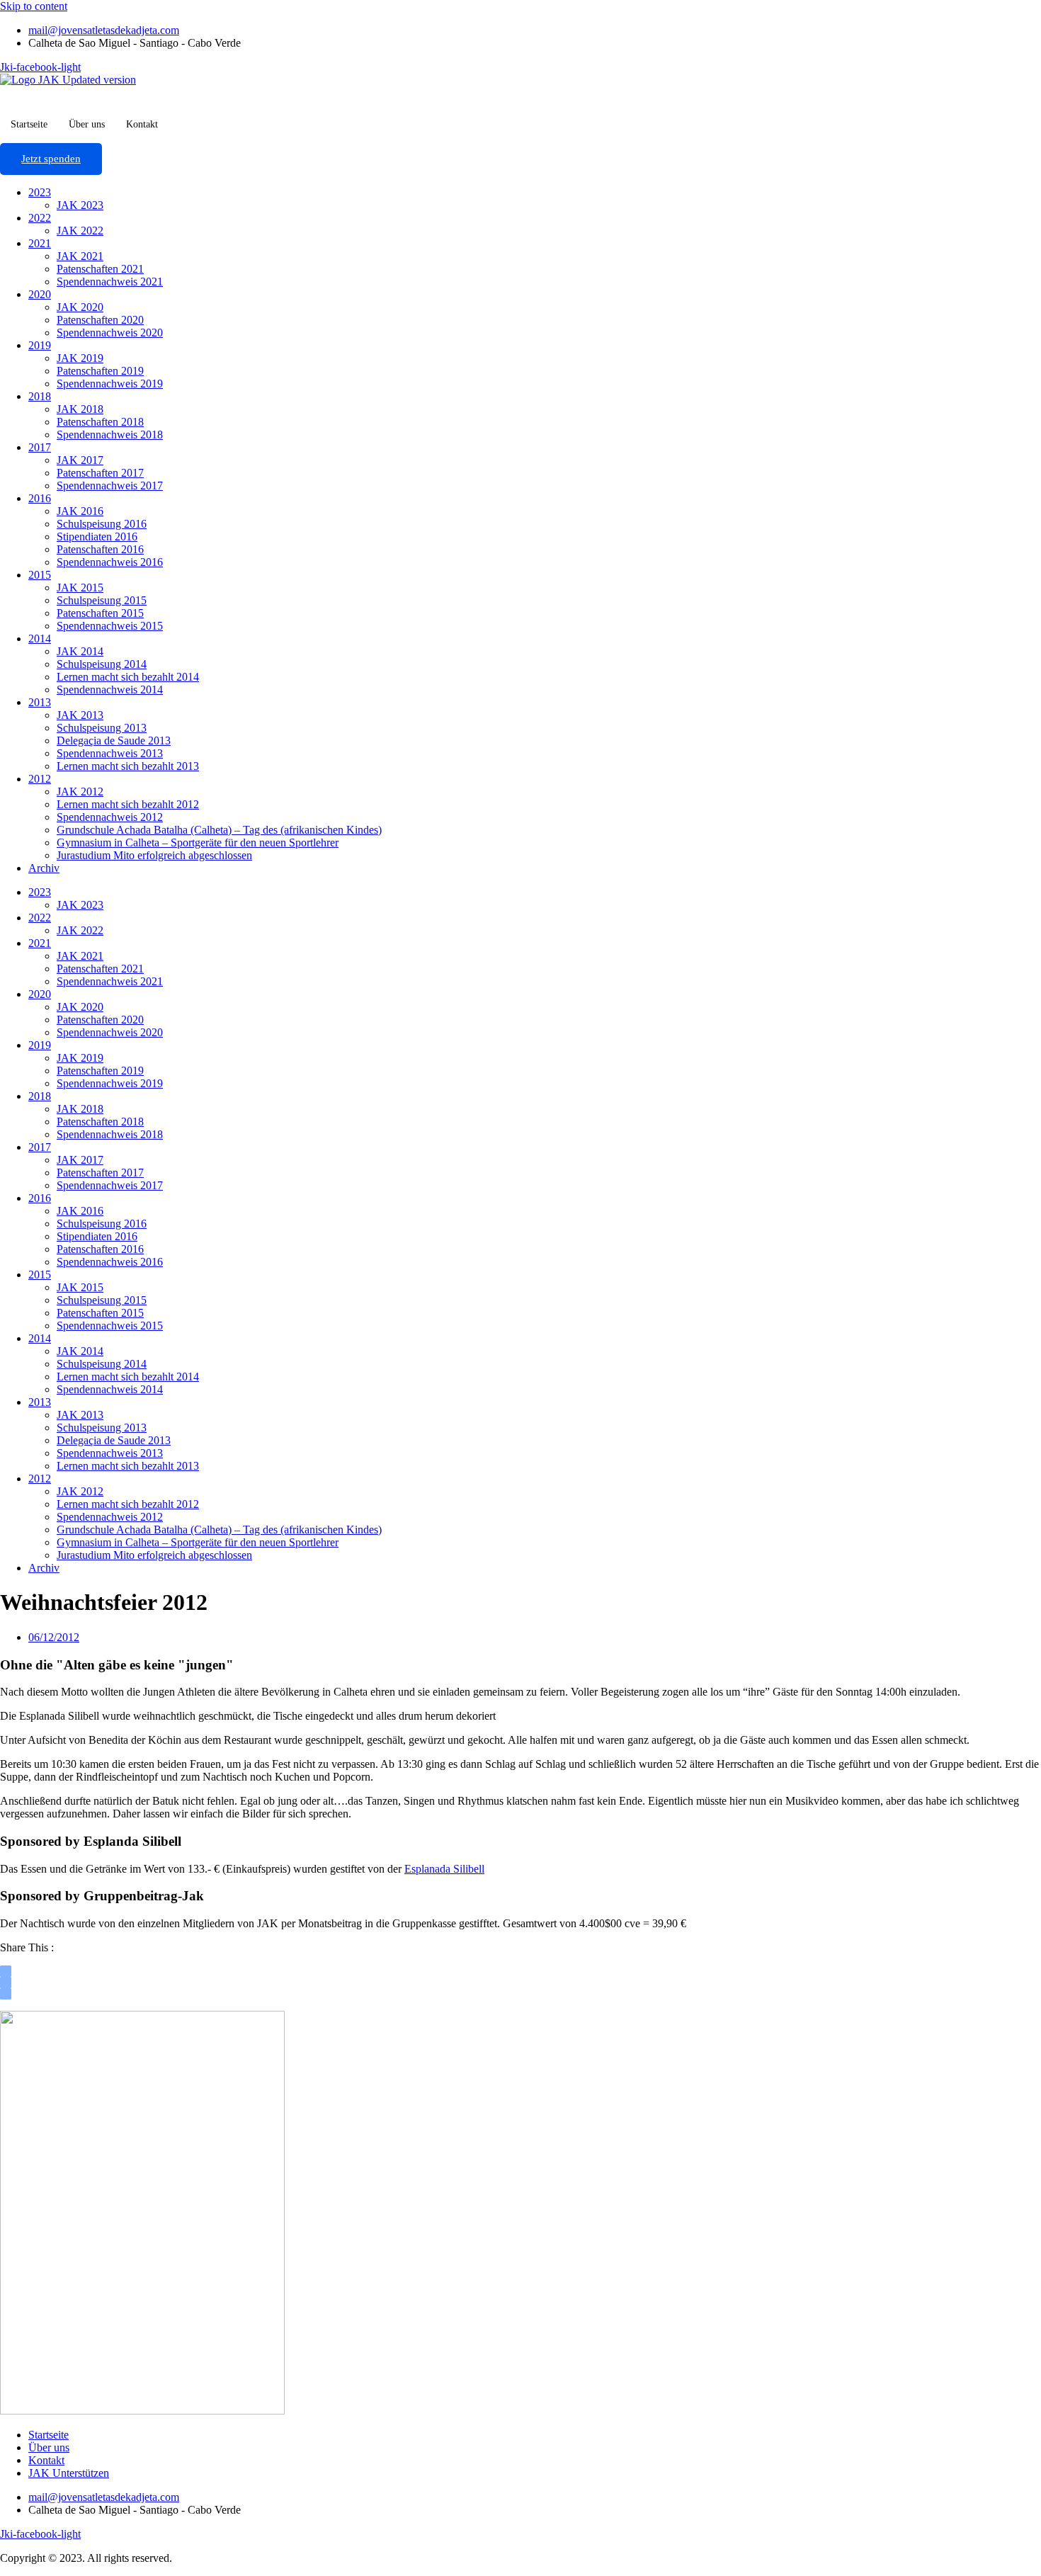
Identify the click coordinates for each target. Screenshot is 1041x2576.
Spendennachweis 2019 (110, 384)
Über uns (87, 124)
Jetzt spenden (51, 159)
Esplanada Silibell (444, 1869)
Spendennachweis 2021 (110, 282)
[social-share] (6, 1971)
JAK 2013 (80, 715)
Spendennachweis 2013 (110, 753)
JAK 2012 (80, 791)
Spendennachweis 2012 (110, 817)
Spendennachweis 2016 (110, 562)
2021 (40, 243)
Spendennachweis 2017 (110, 486)
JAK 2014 (80, 651)
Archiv (44, 868)
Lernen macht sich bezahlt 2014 (128, 677)
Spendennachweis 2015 (110, 626)
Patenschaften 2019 (100, 371)
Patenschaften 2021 (100, 269)
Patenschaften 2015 (100, 613)
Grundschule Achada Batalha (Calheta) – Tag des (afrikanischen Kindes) (219, 830)
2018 (40, 396)
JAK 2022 (80, 231)
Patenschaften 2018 (100, 422)
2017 (40, 447)
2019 (40, 345)
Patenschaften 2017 (100, 473)
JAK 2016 (80, 511)
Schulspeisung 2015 (102, 600)
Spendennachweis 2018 (110, 435)
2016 (40, 498)
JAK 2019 (80, 358)
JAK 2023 (80, 205)
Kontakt (142, 124)
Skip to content (34, 6)
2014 (40, 639)
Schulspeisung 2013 (102, 728)
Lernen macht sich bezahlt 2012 (128, 804)
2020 (40, 294)
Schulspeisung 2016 (102, 524)
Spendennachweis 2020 (110, 333)
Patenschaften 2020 (100, 320)
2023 (40, 192)
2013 (40, 702)
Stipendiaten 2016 (97, 537)
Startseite (29, 124)
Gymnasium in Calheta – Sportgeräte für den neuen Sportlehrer (198, 842)
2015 (40, 575)
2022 (40, 218)
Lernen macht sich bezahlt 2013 (128, 766)
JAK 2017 (80, 460)
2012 (40, 779)
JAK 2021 (80, 256)
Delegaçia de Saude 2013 (114, 741)
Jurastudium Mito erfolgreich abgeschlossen (154, 855)
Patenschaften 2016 (100, 549)
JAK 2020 (80, 307)
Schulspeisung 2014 (102, 664)
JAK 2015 (80, 588)
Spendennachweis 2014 (110, 690)
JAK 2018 (80, 409)
